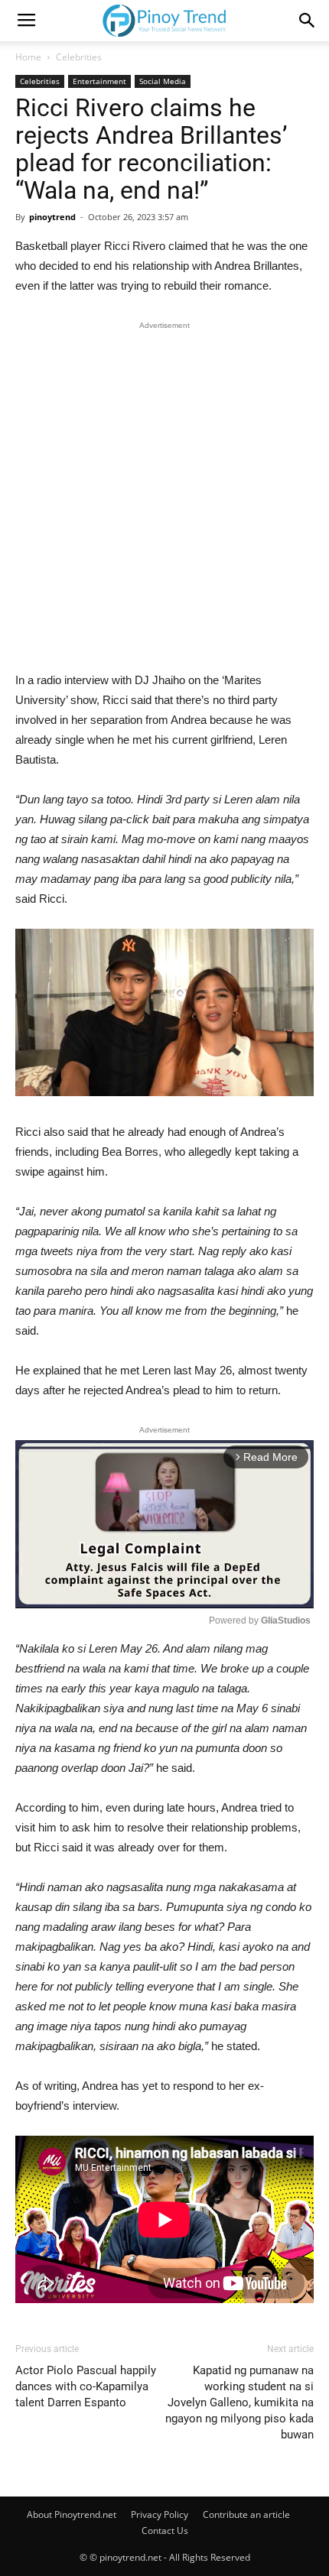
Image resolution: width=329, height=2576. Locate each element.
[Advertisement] (164, 500)
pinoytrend (52, 217)
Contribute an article (246, 2514)
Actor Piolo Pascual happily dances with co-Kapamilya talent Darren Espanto (86, 2386)
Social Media (163, 81)
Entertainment (99, 81)
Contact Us (165, 2531)
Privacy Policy (160, 2514)
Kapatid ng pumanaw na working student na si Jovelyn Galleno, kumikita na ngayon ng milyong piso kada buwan (239, 2402)
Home (28, 57)
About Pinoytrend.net (72, 2514)
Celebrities (79, 57)
